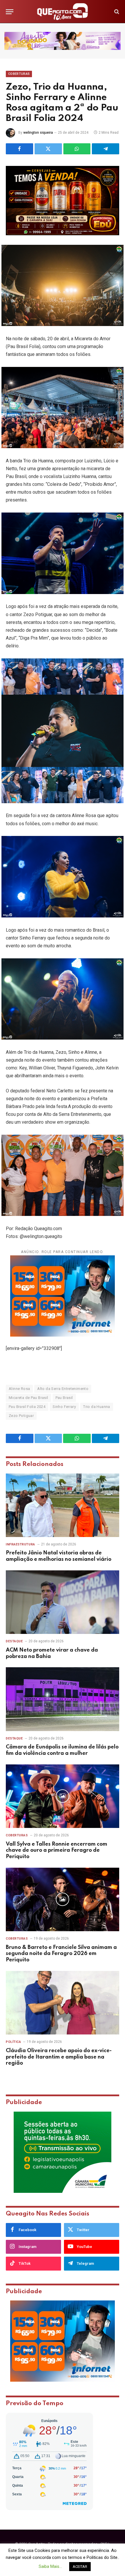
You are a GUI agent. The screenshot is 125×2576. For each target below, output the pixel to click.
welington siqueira (38, 133)
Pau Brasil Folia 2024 (27, 1407)
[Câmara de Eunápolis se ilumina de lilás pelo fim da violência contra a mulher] (63, 1699)
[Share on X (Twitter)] (48, 149)
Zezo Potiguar (21, 1416)
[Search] (116, 12)
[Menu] (10, 12)
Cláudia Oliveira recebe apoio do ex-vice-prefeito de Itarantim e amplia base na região (59, 2057)
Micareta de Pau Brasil (28, 1398)
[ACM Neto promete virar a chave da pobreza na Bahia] (63, 1602)
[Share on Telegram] (106, 149)
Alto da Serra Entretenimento (63, 1389)
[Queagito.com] (63, 12)
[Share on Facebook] (19, 149)
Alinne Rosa (19, 1389)
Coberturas (19, 74)
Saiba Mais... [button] (50, 2566)
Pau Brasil (64, 1398)
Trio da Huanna (97, 1407)
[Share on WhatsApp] (77, 149)
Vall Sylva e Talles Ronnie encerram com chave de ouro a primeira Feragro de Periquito (57, 1851)
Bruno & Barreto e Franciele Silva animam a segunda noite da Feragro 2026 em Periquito (61, 1954)
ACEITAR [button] (80, 2567)
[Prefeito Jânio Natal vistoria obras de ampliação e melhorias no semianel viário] (63, 1505)
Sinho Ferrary (64, 1407)
